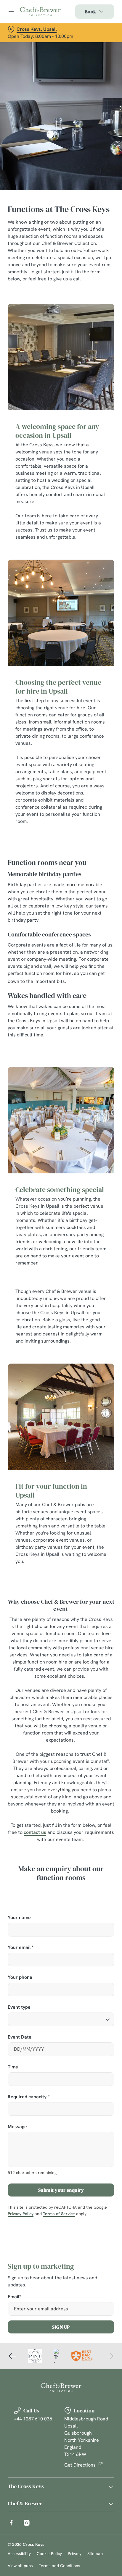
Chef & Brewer (25, 2503)
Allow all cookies (61, 1376)
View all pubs (20, 2566)
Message (17, 2127)
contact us (35, 1832)
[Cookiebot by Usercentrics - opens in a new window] (89, 1176)
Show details (90, 1357)
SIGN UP (61, 2327)
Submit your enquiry (61, 2190)
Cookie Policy (49, 2554)
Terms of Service (59, 2214)
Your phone (20, 1977)
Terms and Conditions (60, 2566)
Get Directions (80, 2465)
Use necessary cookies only (61, 1395)
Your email (21, 1948)
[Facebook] (11, 2523)
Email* (14, 2297)
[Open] (11, 12)
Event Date (20, 2037)
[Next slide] (110, 2356)
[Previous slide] (12, 2356)
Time (13, 2067)
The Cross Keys (26, 2486)
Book (90, 12)
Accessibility (19, 2554)
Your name (19, 1918)
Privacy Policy (21, 2214)
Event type (19, 2007)
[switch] (107, 1296)
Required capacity (29, 2097)
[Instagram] (27, 2523)
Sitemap (95, 2554)
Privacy (75, 2554)
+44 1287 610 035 (33, 2419)
